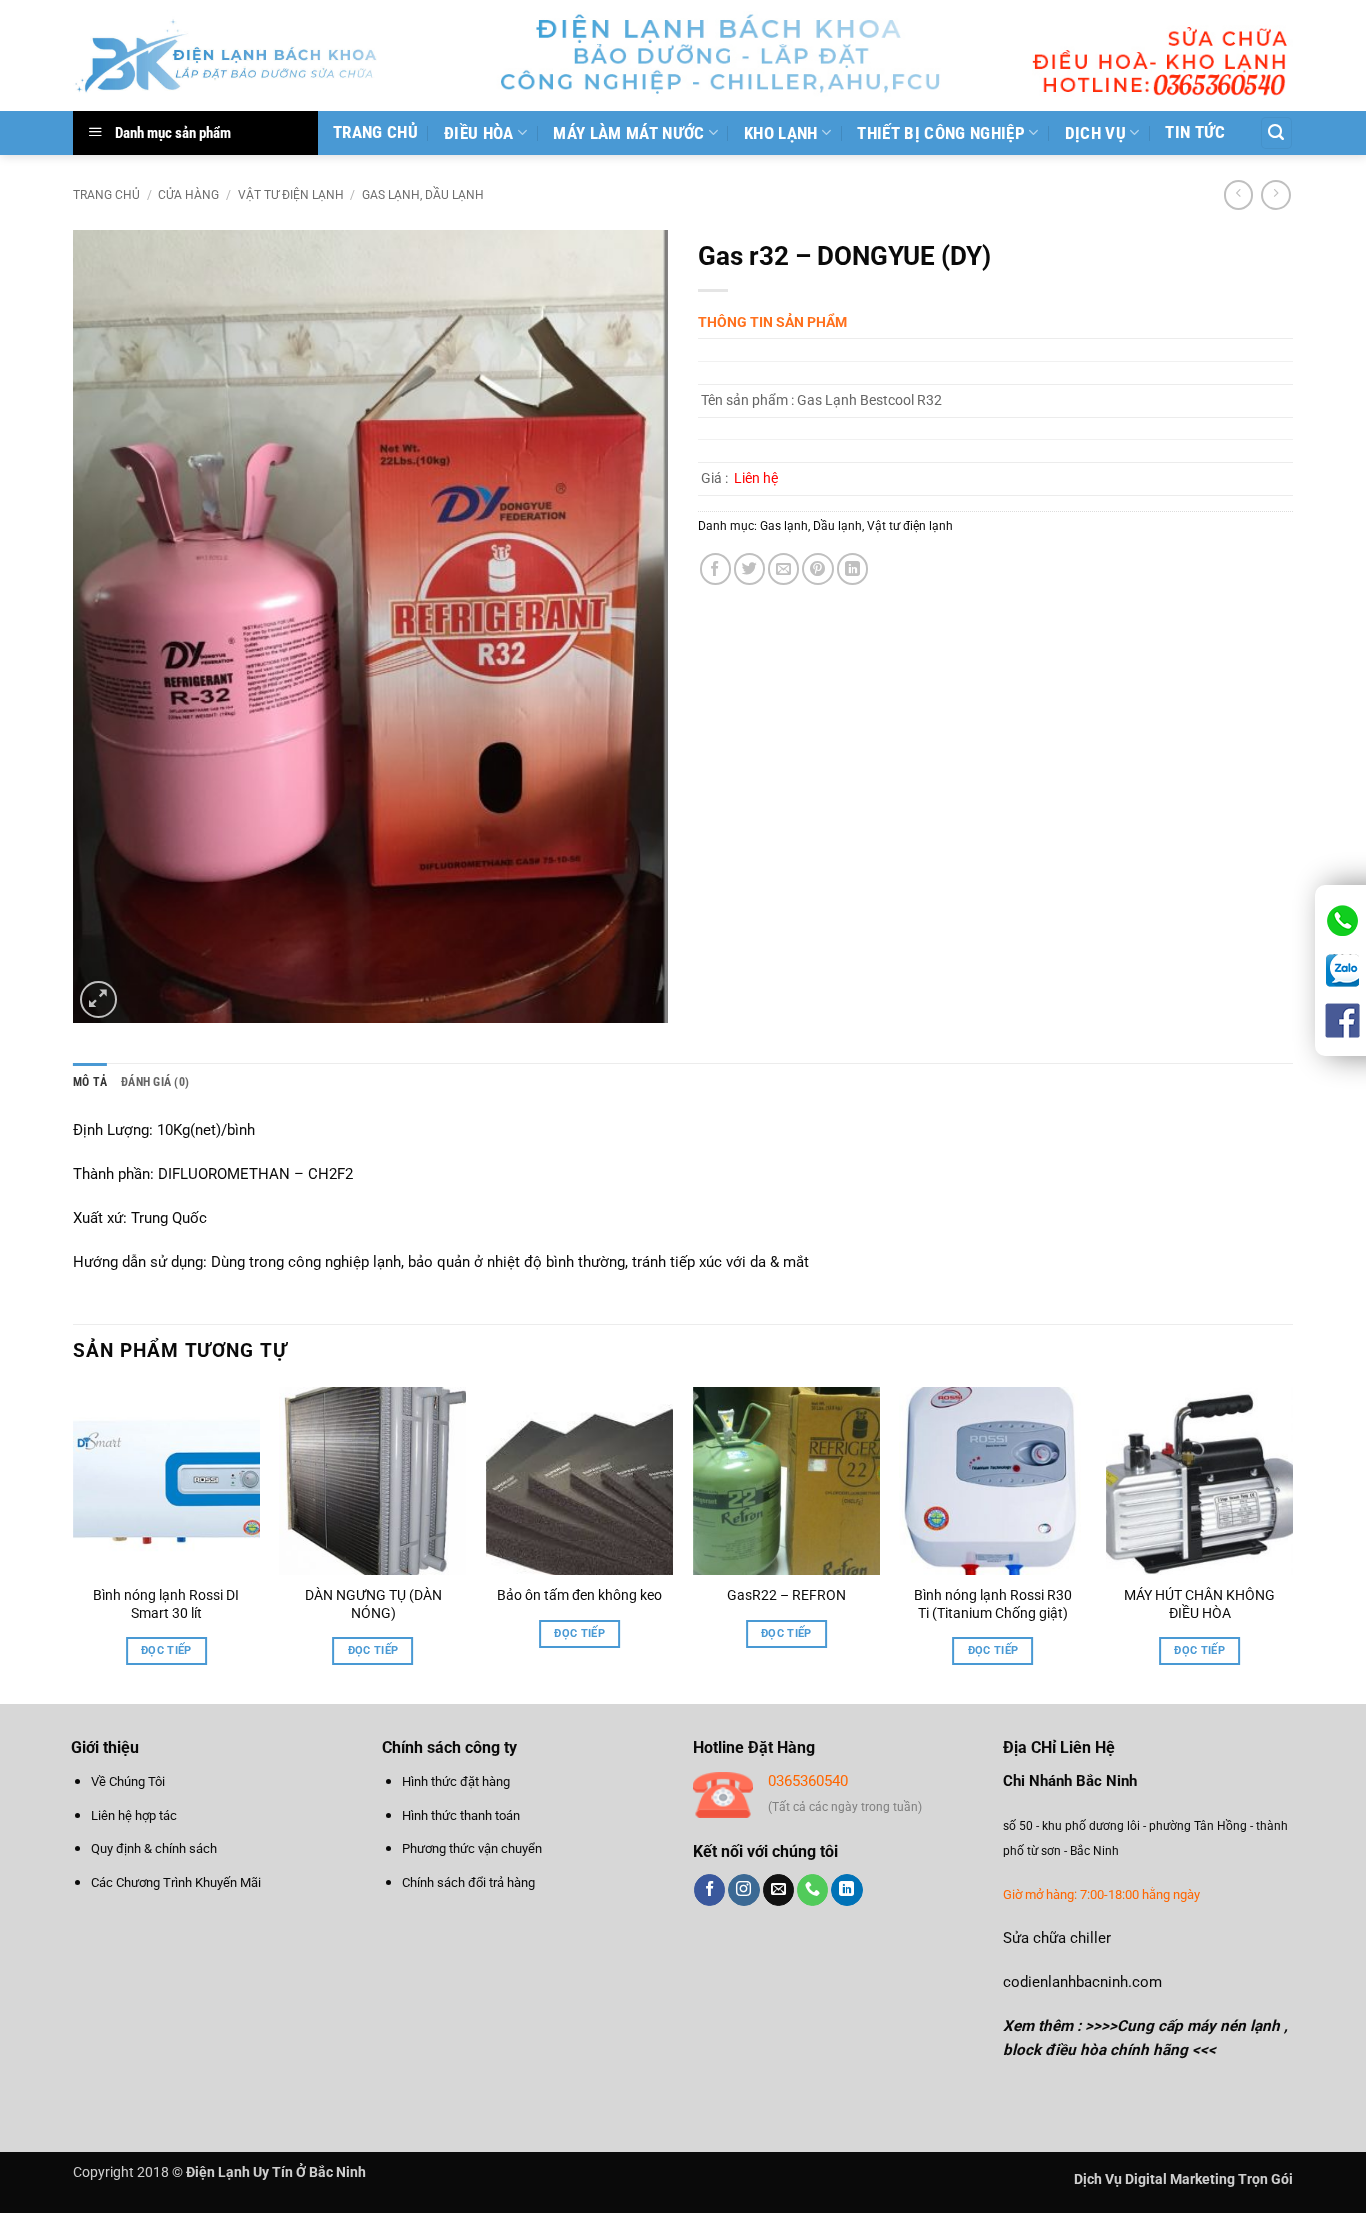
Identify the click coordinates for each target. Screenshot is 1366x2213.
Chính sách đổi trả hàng (468, 1882)
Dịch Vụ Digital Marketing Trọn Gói (1183, 2179)
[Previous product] (1275, 195)
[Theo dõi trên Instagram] (743, 1890)
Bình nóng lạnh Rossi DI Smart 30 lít (166, 1604)
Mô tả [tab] (90, 1082)
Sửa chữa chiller (1057, 1938)
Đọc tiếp (166, 1650)
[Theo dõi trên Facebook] (709, 1890)
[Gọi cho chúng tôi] (812, 1890)
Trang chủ (375, 132)
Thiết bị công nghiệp (941, 133)
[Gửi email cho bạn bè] (783, 568)
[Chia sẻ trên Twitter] (749, 568)
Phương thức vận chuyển (472, 1848)
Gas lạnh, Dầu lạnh (423, 195)
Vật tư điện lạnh (291, 195)
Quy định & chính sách (154, 1848)
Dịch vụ (1095, 133)
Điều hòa (479, 133)
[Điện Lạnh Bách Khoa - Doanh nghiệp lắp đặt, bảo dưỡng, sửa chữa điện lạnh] (227, 55)
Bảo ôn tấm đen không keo (579, 1595)
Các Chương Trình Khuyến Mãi (176, 1882)
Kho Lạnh (781, 133)
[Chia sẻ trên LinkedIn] (852, 568)
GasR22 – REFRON (786, 1595)
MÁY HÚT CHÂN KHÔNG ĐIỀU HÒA (1199, 1604)
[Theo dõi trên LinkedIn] (846, 1890)
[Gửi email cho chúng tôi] (778, 1890)
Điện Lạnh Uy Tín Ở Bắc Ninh (276, 2172)
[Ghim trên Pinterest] (817, 568)
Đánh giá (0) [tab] (155, 1082)
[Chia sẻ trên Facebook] (715, 568)
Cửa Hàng (188, 195)
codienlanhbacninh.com (1082, 1982)
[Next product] (1238, 195)
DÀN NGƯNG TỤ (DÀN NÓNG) (373, 1604)
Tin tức (1195, 132)
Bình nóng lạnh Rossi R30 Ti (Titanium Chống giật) (993, 1604)
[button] (1276, 132)
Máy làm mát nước (628, 133)
